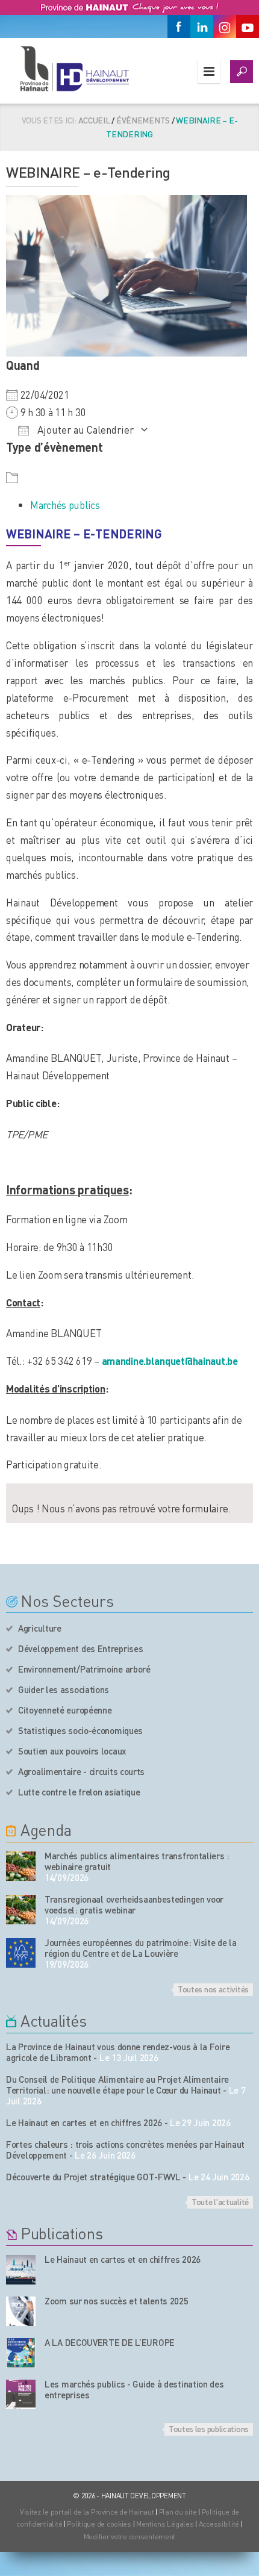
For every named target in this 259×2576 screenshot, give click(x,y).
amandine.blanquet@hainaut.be (170, 1361)
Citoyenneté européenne (65, 1710)
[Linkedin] (202, 27)
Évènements (143, 120)
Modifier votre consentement (129, 2537)
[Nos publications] (21, 2270)
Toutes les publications (209, 2428)
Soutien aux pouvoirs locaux (72, 1751)
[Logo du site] (74, 68)
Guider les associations (64, 1689)
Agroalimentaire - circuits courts (81, 1771)
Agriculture (40, 1628)
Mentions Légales (165, 2524)
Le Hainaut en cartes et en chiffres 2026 (84, 2122)
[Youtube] (248, 27)
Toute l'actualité (220, 2201)
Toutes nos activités (213, 1989)
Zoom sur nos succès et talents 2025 (117, 2301)
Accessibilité (219, 2524)
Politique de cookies (99, 2524)
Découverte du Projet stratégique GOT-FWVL (93, 2177)
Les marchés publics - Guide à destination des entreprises (134, 2389)
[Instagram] (225, 27)
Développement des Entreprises (80, 1648)
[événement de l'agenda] (21, 1866)
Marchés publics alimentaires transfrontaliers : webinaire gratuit (137, 1861)
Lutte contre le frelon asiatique (79, 1792)
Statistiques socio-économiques (80, 1730)
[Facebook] (179, 27)
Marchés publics (65, 505)
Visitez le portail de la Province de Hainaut (87, 2512)
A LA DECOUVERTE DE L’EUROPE (110, 2342)
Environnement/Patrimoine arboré (84, 1669)
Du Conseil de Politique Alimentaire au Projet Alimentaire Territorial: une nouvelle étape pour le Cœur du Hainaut (117, 2085)
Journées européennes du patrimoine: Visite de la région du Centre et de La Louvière (141, 1948)
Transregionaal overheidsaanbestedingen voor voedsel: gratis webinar (134, 1904)
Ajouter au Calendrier (84, 429)
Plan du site (178, 2512)
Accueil (94, 120)
